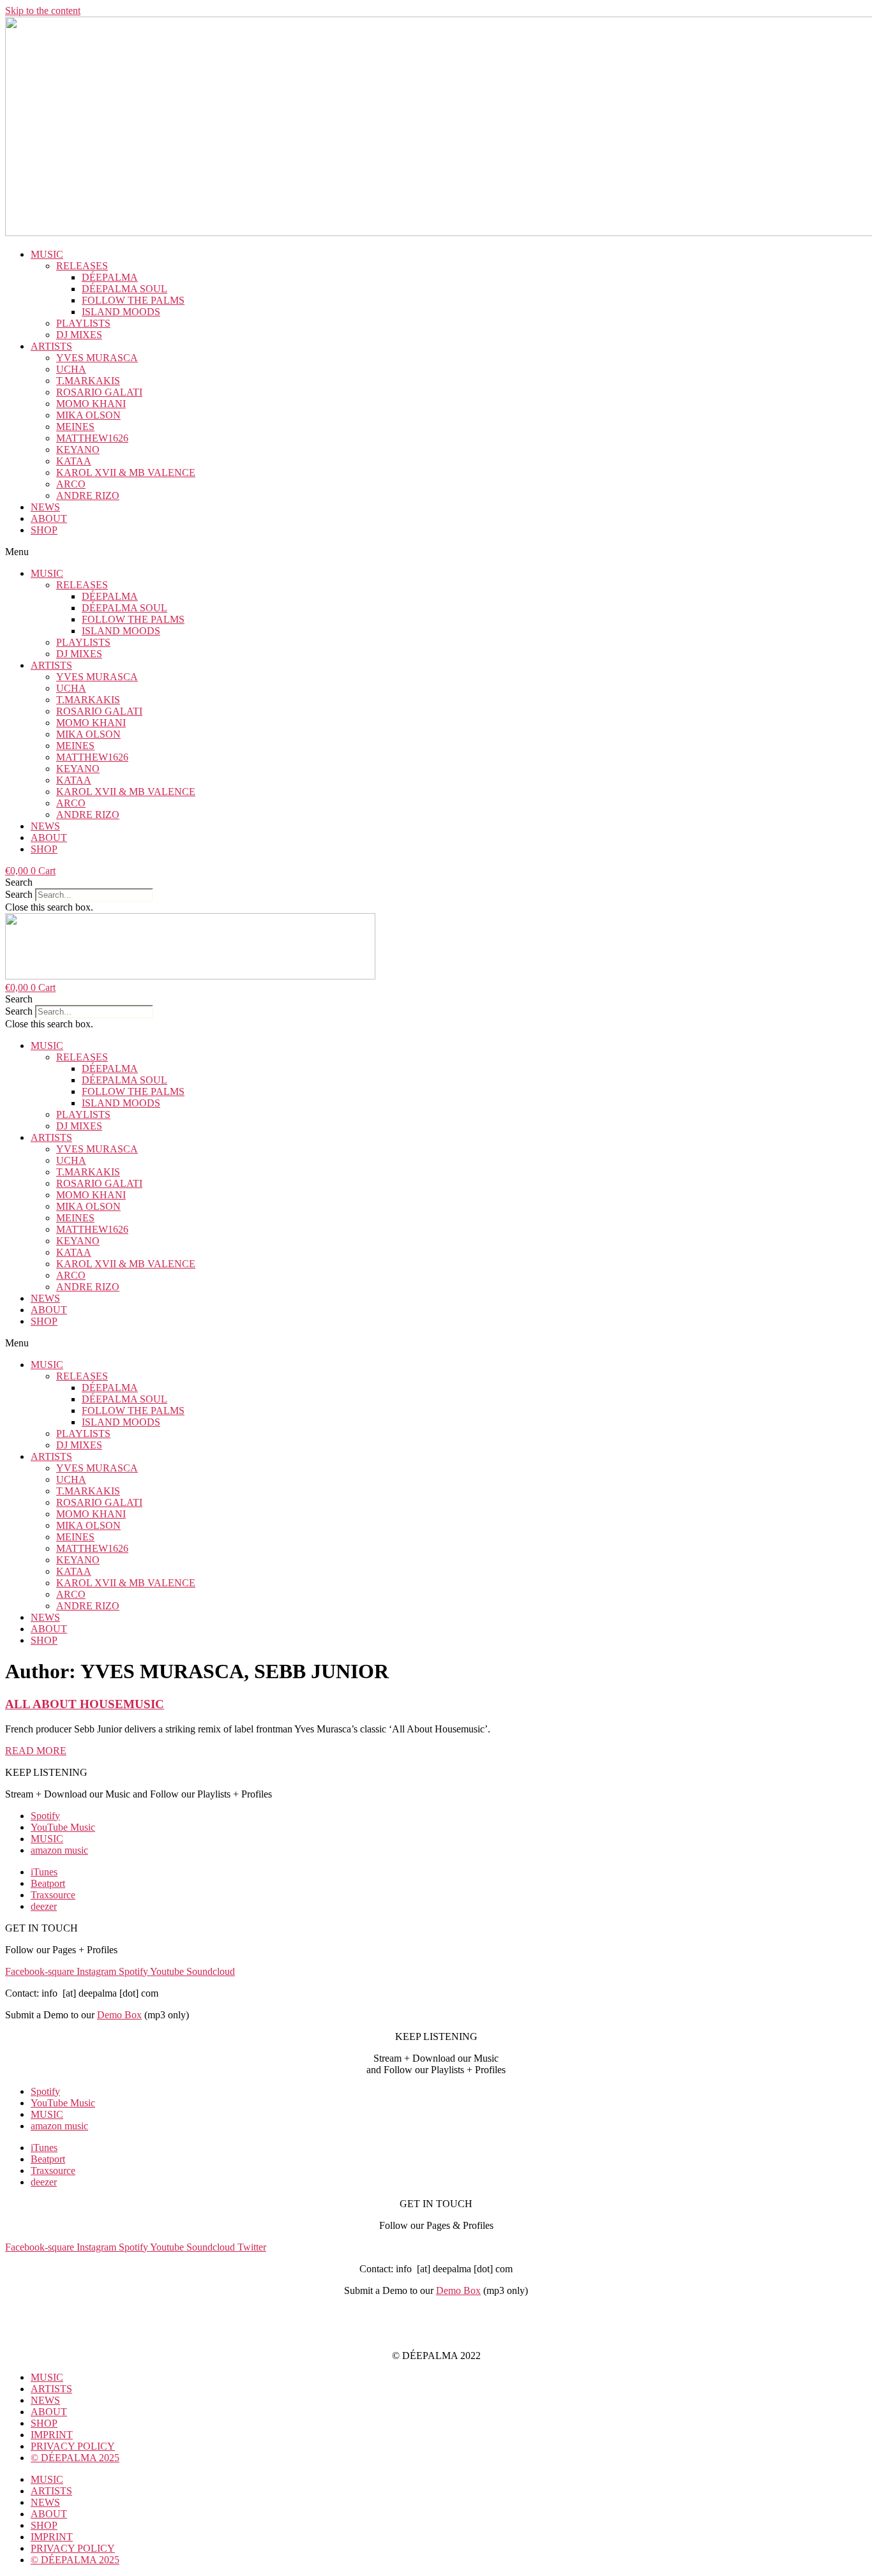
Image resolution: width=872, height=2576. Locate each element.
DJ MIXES (79, 335)
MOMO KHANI (91, 404)
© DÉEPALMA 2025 (75, 2458)
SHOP (44, 530)
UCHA (71, 369)
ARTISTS (51, 346)
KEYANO (78, 450)
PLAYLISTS (83, 323)
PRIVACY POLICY (436, 2334)
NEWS (45, 507)
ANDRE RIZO (88, 495)
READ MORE (36, 1751)
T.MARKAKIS (88, 381)
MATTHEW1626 (92, 438)
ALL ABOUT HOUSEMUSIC (85, 1704)
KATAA (74, 461)
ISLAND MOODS (121, 312)
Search (19, 894)
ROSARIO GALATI (99, 392)
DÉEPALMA (110, 277)
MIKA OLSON (88, 415)
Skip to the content (43, 11)
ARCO (71, 484)
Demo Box (119, 2015)
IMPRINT (436, 2312)
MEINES (75, 427)
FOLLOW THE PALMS (133, 300)
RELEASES (82, 266)
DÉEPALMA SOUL (124, 289)
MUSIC (47, 254)
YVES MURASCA (97, 358)
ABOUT (49, 518)
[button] (436, 552)
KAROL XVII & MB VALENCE (126, 473)
